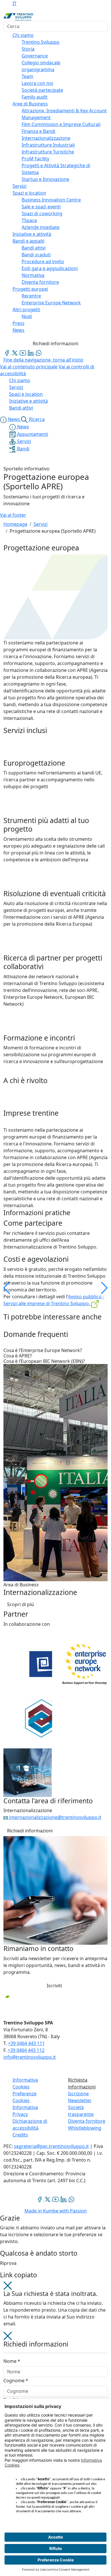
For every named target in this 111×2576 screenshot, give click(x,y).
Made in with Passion (56, 2211)
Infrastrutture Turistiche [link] (48, 152)
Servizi (41, 524)
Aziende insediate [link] (41, 227)
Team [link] (27, 76)
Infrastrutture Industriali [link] (48, 145)
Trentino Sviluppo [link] (41, 42)
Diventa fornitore (87, 2121)
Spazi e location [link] (29, 193)
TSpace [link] (29, 220)
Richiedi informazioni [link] (30, 1831)
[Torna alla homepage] (18, 17)
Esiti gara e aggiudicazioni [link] (50, 268)
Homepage (15, 524)
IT (15, 3)
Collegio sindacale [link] (41, 63)
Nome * (12, 2361)
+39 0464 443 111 (26, 2043)
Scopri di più (20, 1604)
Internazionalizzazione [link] (46, 138)
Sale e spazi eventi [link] (41, 207)
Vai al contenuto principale (29, 367)
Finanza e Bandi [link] (38, 131)
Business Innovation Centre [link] (51, 200)
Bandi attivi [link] (34, 248)
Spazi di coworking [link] (42, 213)
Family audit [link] (35, 97)
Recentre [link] (31, 296)
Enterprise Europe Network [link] (51, 303)
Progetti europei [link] (30, 289)
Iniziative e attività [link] (32, 234)
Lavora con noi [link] (37, 83)
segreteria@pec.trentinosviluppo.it (51, 2146)
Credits (20, 2135)
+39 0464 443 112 (26, 2050)
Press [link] (18, 323)
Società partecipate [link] (42, 90)
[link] (7, 352)
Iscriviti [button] (54, 1986)
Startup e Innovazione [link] (45, 179)
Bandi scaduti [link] (36, 255)
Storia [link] (28, 49)
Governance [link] (35, 56)
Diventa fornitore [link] (40, 282)
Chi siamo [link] (23, 35)
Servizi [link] (19, 186)
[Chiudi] (8, 2285)
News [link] (18, 330)
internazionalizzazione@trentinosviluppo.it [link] (55, 1817)
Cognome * (16, 2381)
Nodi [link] (27, 316)
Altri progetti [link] (26, 309)
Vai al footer (13, 515)
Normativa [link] (33, 275)
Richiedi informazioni (55, 344)
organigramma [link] (38, 69)
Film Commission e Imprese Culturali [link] (61, 124)
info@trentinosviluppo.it (30, 2057)
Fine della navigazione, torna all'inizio (43, 360)
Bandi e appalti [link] (28, 241)
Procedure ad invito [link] (43, 261)
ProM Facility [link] (35, 159)
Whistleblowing (85, 2128)
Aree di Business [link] (30, 104)
